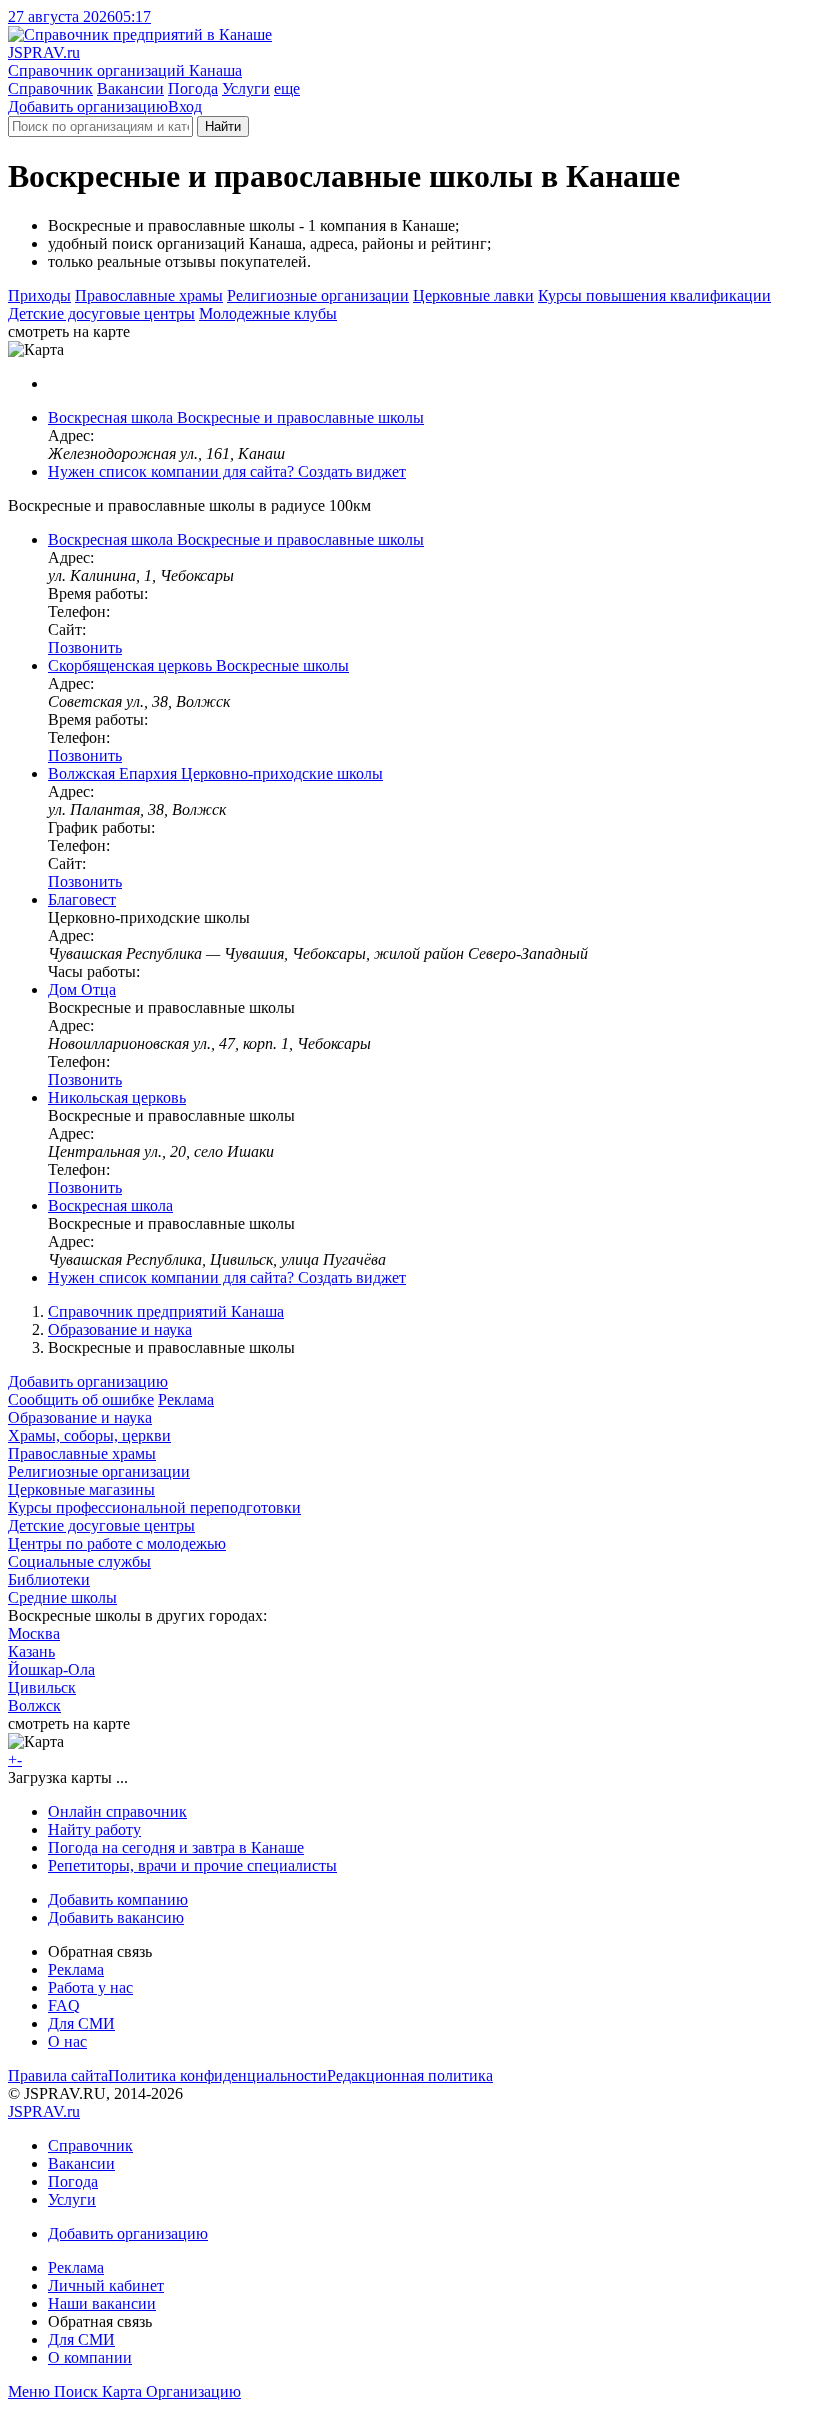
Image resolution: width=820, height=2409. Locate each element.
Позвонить (85, 647)
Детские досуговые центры (101, 313)
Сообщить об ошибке (81, 1399)
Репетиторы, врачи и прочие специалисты (192, 1865)
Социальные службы (79, 1561)
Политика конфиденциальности (217, 2075)
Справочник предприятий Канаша (166, 1311)
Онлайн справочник (117, 1811)
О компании (90, 2357)
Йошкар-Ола (51, 1669)
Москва (34, 1633)
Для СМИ (81, 2023)
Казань (31, 1651)
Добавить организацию (88, 106)
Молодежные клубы (268, 313)
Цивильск (42, 1687)
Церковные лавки (473, 295)
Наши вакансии (102, 2303)
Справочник (50, 88)
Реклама (186, 1399)
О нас (67, 2041)
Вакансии (130, 88)
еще (287, 88)
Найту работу (94, 1829)
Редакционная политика (410, 2075)
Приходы (39, 295)
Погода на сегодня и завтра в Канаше (176, 1847)
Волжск (34, 1705)
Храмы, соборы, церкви (89, 1435)
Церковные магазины (81, 1489)
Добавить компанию (118, 1899)
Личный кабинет (106, 2285)
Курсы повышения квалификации (654, 295)
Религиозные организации (318, 295)
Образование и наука (120, 1329)
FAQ (64, 2005)
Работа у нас (90, 1987)
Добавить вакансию (116, 1917)
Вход (185, 106)
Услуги (246, 88)
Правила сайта (58, 2075)
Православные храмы (149, 295)
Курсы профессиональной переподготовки (154, 1507)
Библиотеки (49, 1579)
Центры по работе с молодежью (117, 1543)
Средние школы (62, 1597)
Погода (193, 88)
